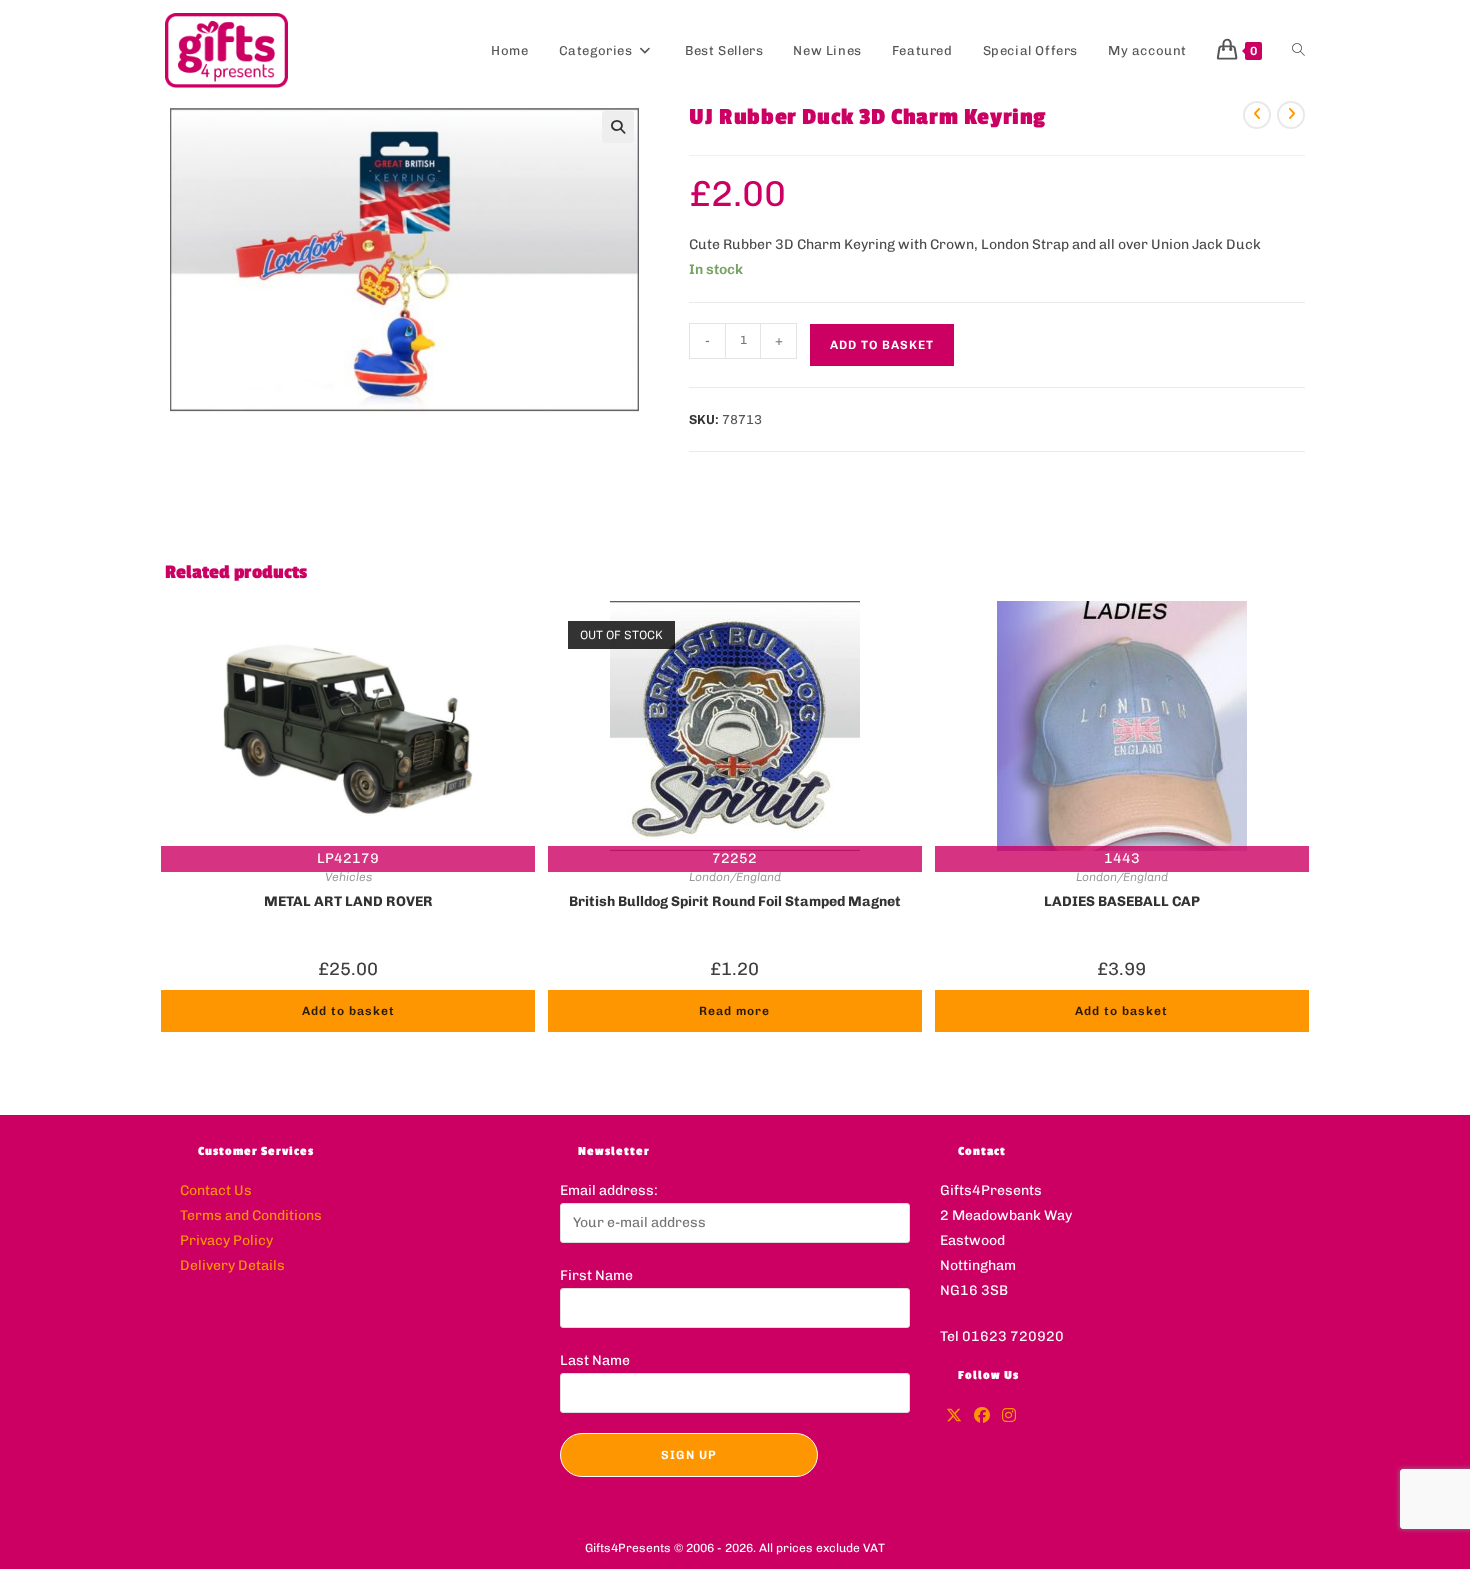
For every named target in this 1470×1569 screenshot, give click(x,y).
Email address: (609, 1190)
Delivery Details (232, 1265)
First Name (596, 1275)
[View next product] (1291, 115)
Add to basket (882, 345)
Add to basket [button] (348, 1011)
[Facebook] (982, 1416)
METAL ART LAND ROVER (348, 901)
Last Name (595, 1360)
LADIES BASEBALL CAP (1122, 901)
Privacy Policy (226, 1240)
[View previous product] (1257, 115)
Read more (734, 1011)
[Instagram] (1009, 1416)
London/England (735, 877)
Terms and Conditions (251, 1215)
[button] (618, 127)
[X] (954, 1416)
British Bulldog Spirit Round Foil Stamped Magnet (735, 901)
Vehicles (348, 877)
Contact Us (216, 1190)
